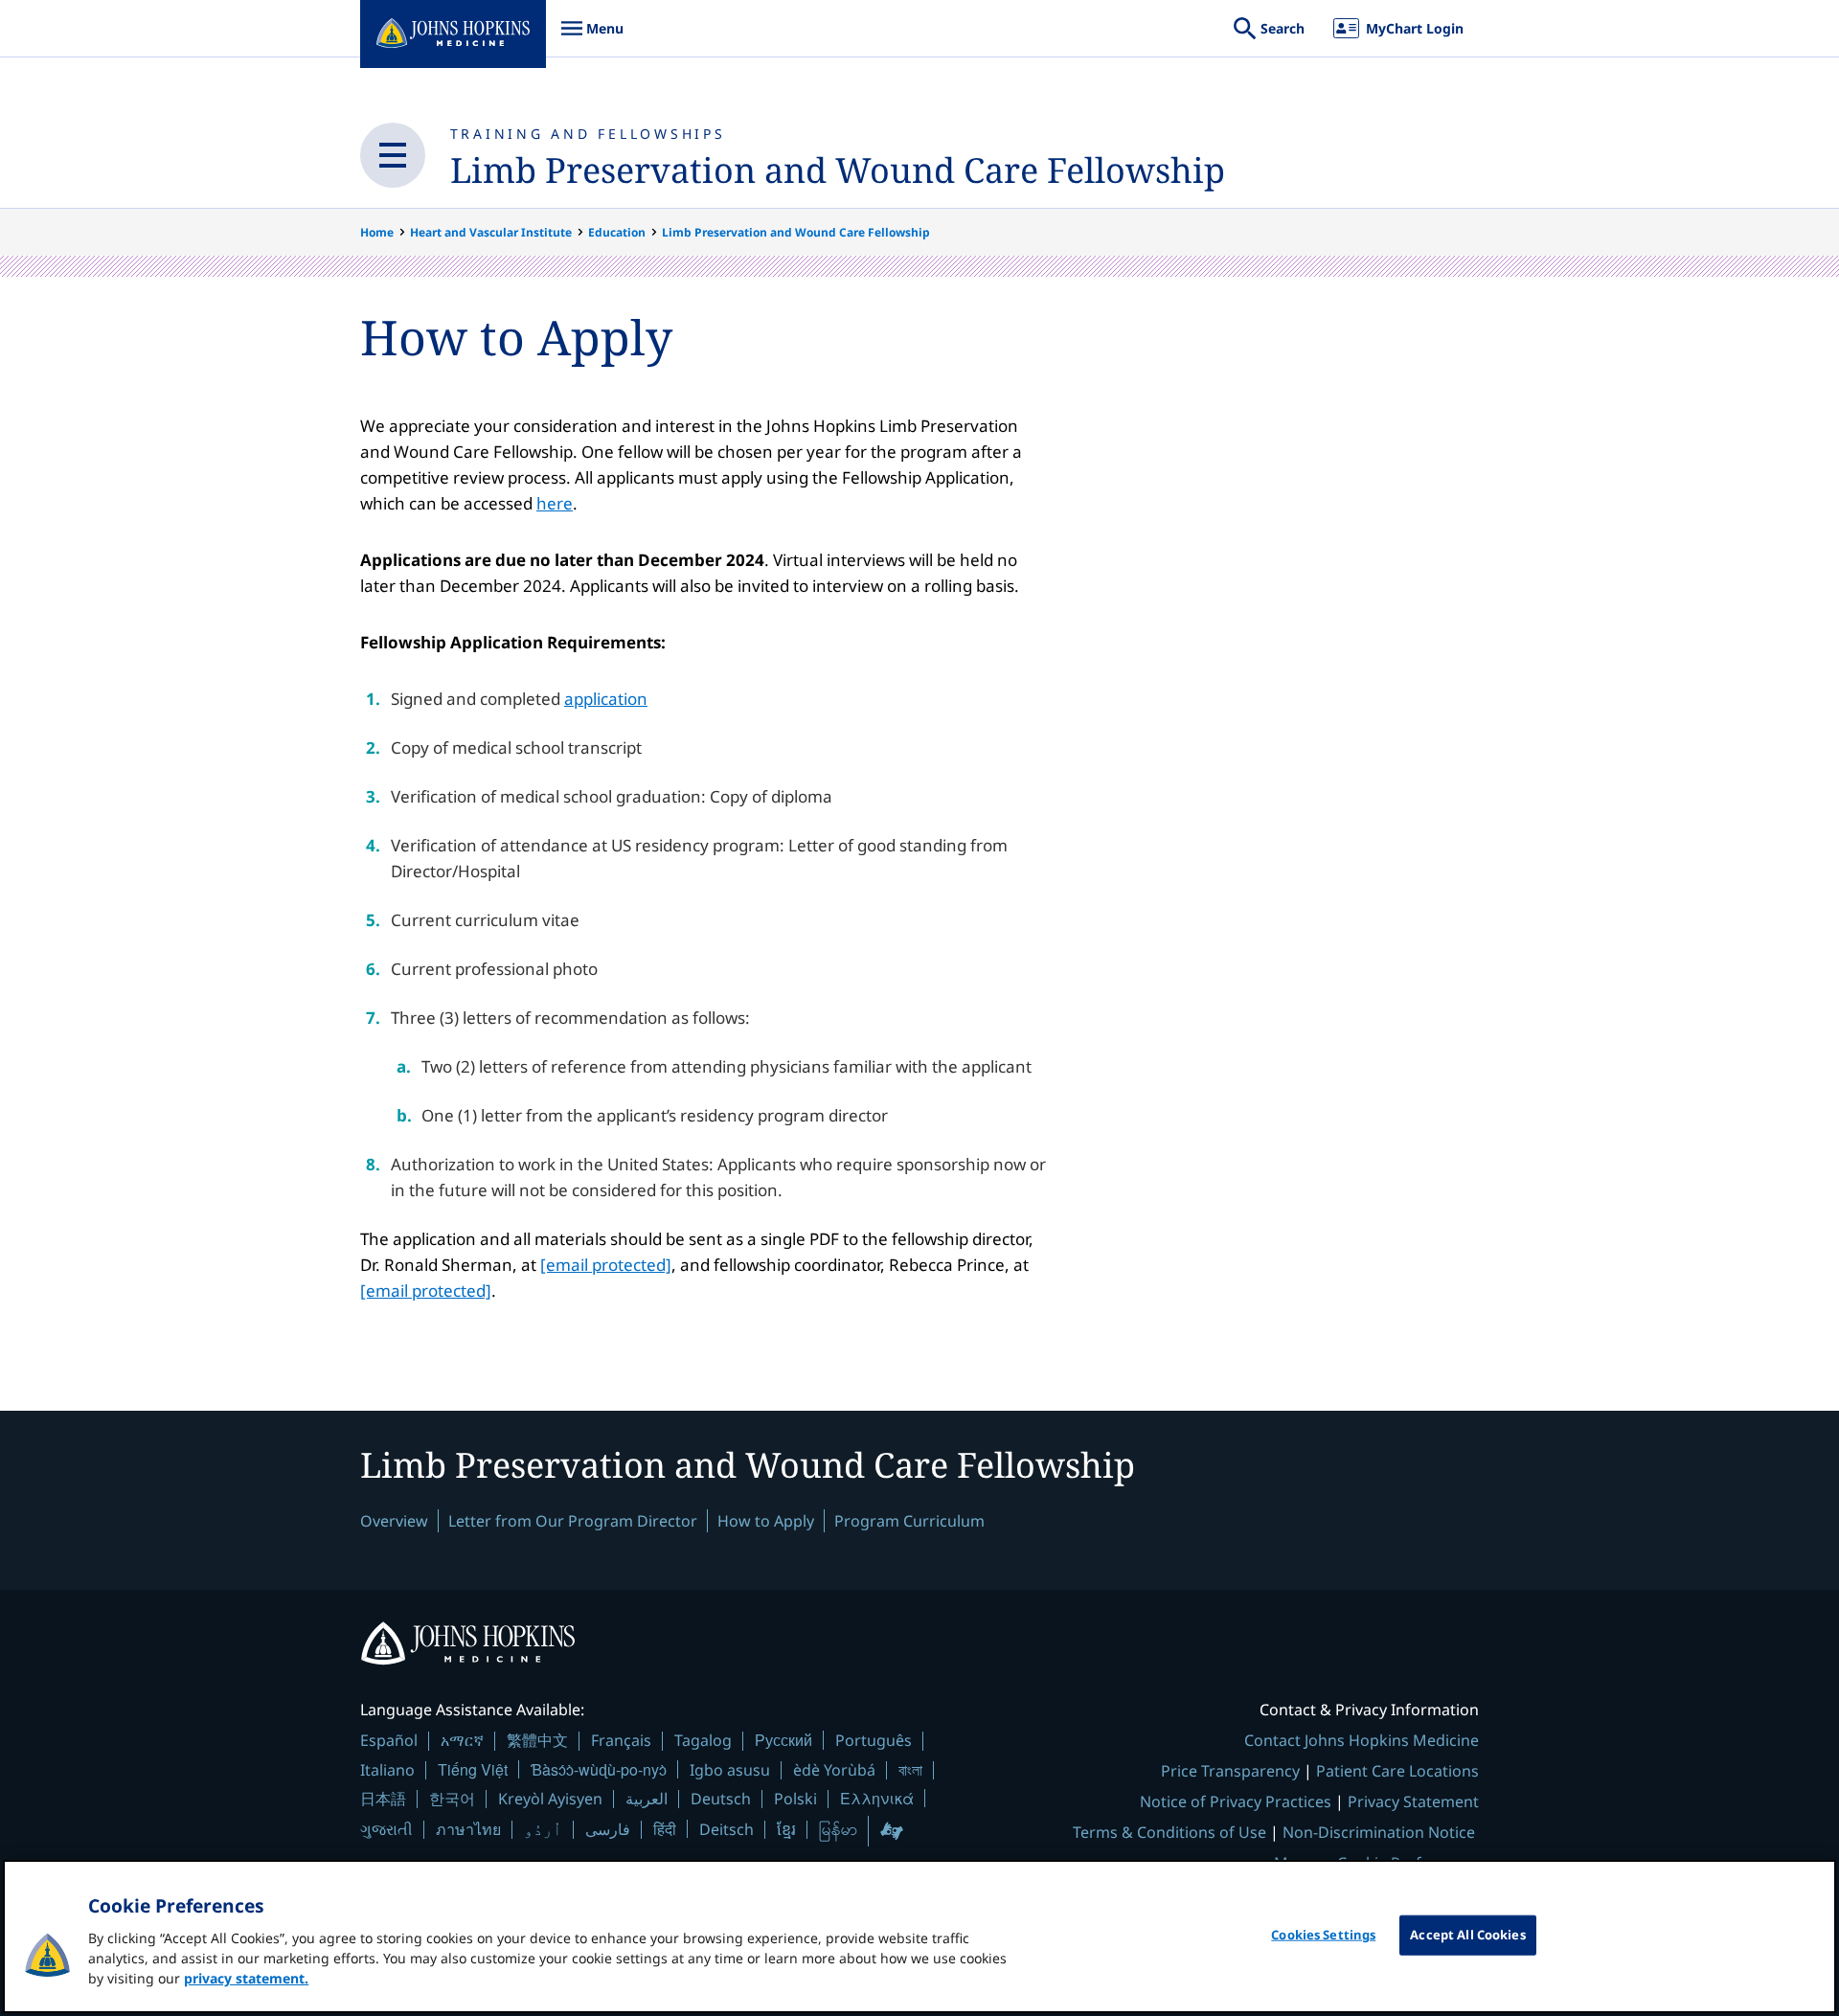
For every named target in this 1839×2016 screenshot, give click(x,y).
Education (617, 232)
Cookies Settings (1323, 1935)
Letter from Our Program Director (573, 1521)
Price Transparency (1230, 1771)
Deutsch (721, 1799)
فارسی (608, 1829)
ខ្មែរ (786, 1829)
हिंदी (665, 1829)
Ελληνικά (877, 1798)
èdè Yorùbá (834, 1770)
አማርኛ (462, 1740)
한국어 (452, 1799)
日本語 (383, 1799)
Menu (592, 38)
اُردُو (543, 1829)
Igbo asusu (730, 1770)
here (555, 503)
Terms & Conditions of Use (1169, 1832)
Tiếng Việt (473, 1769)
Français (621, 1740)
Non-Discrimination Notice (1379, 1832)
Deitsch (727, 1829)
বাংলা (910, 1770)
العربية (647, 1799)
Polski (795, 1799)
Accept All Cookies (1467, 1935)
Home (377, 232)
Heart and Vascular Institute (491, 232)
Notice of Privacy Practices (1236, 1801)
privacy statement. (246, 1978)
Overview (394, 1521)
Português (874, 1740)
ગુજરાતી (386, 1829)
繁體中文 (537, 1740)
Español (389, 1740)
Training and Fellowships (588, 134)
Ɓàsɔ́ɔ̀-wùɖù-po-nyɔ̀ (599, 1769)
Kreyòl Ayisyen (550, 1799)
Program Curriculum (909, 1521)
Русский (783, 1740)
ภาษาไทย (468, 1829)
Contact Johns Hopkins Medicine (1362, 1740)
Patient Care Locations (1397, 1771)
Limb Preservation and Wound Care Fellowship (838, 170)
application (606, 699)
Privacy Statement (1413, 1801)
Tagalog (703, 1740)
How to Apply (766, 1521)
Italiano (387, 1770)
